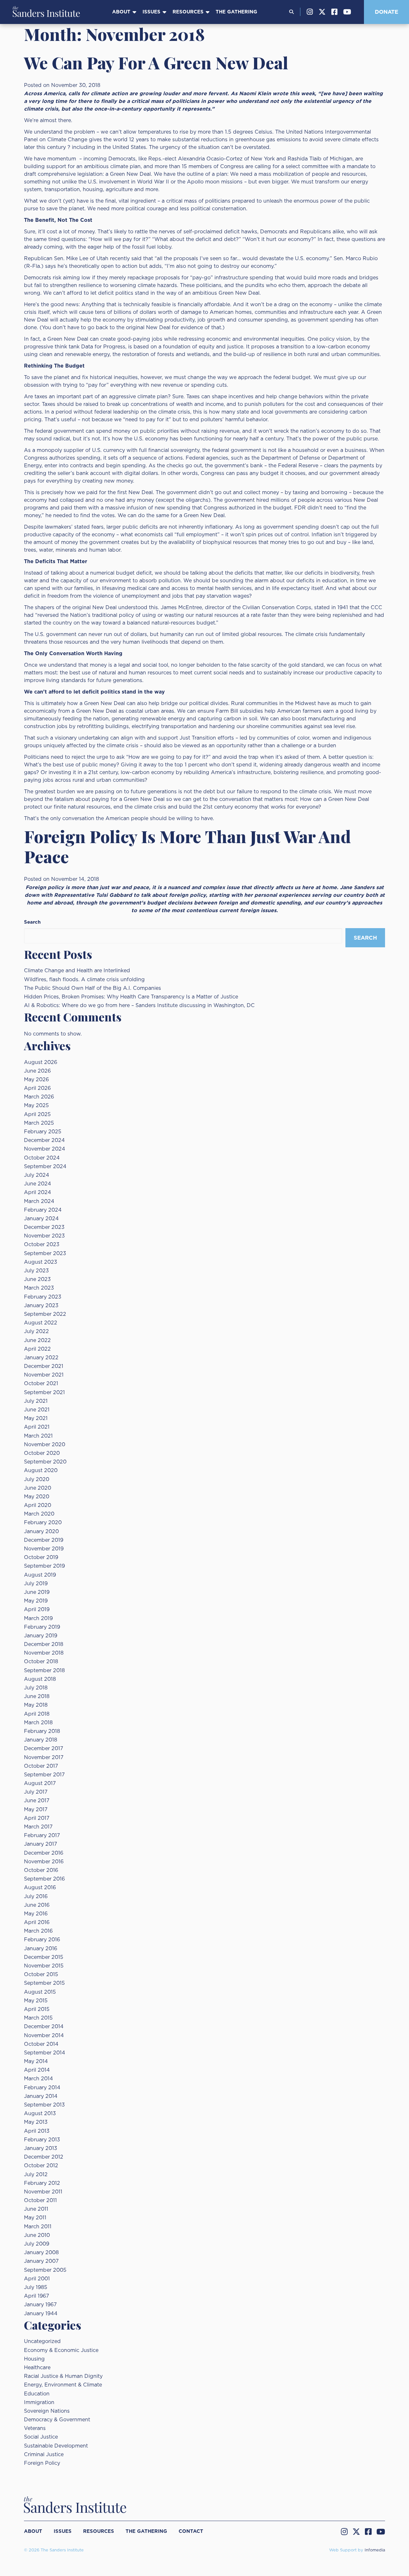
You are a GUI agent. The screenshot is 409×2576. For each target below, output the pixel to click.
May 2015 (36, 2001)
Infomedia (375, 2550)
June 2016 (37, 1905)
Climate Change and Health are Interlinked (77, 971)
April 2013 (37, 2131)
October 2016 (41, 1870)
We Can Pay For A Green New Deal (156, 62)
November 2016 (44, 1862)
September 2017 (44, 1775)
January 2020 (41, 1532)
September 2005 (45, 2270)
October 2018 (41, 1662)
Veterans (35, 2428)
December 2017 (44, 1749)
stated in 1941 (332, 608)
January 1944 (41, 2314)
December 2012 (44, 2157)
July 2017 (36, 1792)
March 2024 (39, 1201)
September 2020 (45, 1462)
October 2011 (40, 2200)
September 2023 (45, 1253)
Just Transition (198, 738)
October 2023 (42, 1245)
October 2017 (41, 1766)
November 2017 (44, 1757)
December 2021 (44, 1366)
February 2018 (42, 1731)
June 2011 (36, 2209)
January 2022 (41, 1358)
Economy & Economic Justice (61, 2350)
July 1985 (36, 2287)
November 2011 (43, 2192)
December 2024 (44, 1140)
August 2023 (41, 1262)
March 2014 (39, 2079)
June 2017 (37, 1801)
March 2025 (39, 1123)
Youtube (347, 12)
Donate (386, 12)
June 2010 (37, 2235)
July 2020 (37, 1479)
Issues (151, 12)
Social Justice (41, 2437)
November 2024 (45, 1149)
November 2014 (44, 2036)
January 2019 (41, 1636)
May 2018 (36, 1705)
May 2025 (36, 1106)
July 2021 (36, 1401)
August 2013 (40, 2114)
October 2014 (41, 2044)
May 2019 (36, 1601)
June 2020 (38, 1488)
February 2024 (43, 1210)
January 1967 (40, 2305)
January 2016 (41, 1949)
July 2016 (36, 1897)
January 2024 (41, 1219)
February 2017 (42, 1835)
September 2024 (45, 1167)
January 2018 (41, 1740)
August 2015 (40, 1992)
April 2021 (37, 1427)
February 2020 (43, 1523)
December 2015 (44, 1957)
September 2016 (44, 1879)
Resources (188, 12)
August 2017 (40, 1783)
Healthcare (37, 2368)
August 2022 (41, 1323)
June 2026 (37, 1071)
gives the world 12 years (119, 140)
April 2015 (37, 2009)
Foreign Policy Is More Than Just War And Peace (187, 846)
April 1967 (37, 2296)
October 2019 (41, 1557)
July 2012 (36, 2175)
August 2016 (40, 1888)
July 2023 (36, 1271)
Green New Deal (130, 174)
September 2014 (45, 2053)
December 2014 (44, 2027)
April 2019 (37, 1610)
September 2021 (44, 1393)
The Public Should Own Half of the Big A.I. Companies (93, 988)
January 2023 (41, 1306)
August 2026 (41, 1062)
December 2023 (44, 1227)
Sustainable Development (56, 2446)
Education (37, 2394)
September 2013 (44, 2105)
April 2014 (37, 2070)
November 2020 (45, 1445)
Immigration (39, 2402)
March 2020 (39, 1514)
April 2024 (38, 1192)
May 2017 (36, 1810)
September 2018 (44, 1671)
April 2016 (37, 1922)
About (121, 12)
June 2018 (37, 1696)
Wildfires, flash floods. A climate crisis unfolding (84, 980)
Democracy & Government (57, 2420)
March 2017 (38, 1827)
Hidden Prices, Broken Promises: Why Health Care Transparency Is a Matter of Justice (131, 997)
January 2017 (41, 1844)
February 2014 (42, 2088)
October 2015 (41, 1975)
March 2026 (39, 1097)
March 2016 (38, 1931)
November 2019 (44, 1549)
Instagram (310, 12)
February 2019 (42, 1627)
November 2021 (44, 1375)
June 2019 (37, 1592)
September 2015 (44, 1983)
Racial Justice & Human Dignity (63, 2376)
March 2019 (38, 1618)
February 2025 (43, 1132)
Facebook (334, 12)
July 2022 (36, 1331)
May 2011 (35, 2218)
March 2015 (38, 2018)
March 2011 (38, 2227)
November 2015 (44, 1966)
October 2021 (41, 1384)
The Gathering (236, 12)
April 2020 (38, 1505)
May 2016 (36, 1914)
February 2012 (42, 2183)
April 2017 (37, 1818)
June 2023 (37, 1279)
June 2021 (37, 1410)
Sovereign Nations (47, 2411)
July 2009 (37, 2244)
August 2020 (41, 1470)
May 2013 (36, 2122)
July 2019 (36, 1584)
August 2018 (40, 1679)
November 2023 (44, 1236)
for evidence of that (197, 328)
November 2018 (44, 1653)
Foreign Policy (42, 2463)
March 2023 (39, 1288)
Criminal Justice (44, 2455)
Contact (191, 2531)
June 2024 (38, 1184)
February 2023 (43, 1297)
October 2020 (42, 1453)
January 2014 (41, 2096)
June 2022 (37, 1340)
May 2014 (36, 2061)
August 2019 (40, 1575)
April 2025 (37, 1114)
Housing (34, 2359)
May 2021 (36, 1418)
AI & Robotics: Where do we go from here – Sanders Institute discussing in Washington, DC (139, 1005)
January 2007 (41, 2261)
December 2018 (44, 1644)
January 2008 (41, 2253)
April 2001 (37, 2279)
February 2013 (42, 2140)
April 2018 (37, 1714)
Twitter (322, 12)
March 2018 (38, 1723)
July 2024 (37, 1175)
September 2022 (45, 1314)
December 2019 (44, 1540)
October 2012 (41, 2166)
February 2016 (42, 1940)
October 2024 (42, 1158)
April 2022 (37, 1349)
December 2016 (44, 1853)
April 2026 (37, 1088)
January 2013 (41, 2148)
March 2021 (38, 1436)
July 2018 (36, 1688)
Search (32, 922)
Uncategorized (42, 2341)
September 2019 (44, 1566)
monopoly (49, 450)
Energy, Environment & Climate (63, 2385)
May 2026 (36, 1080)
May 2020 (37, 1497)
